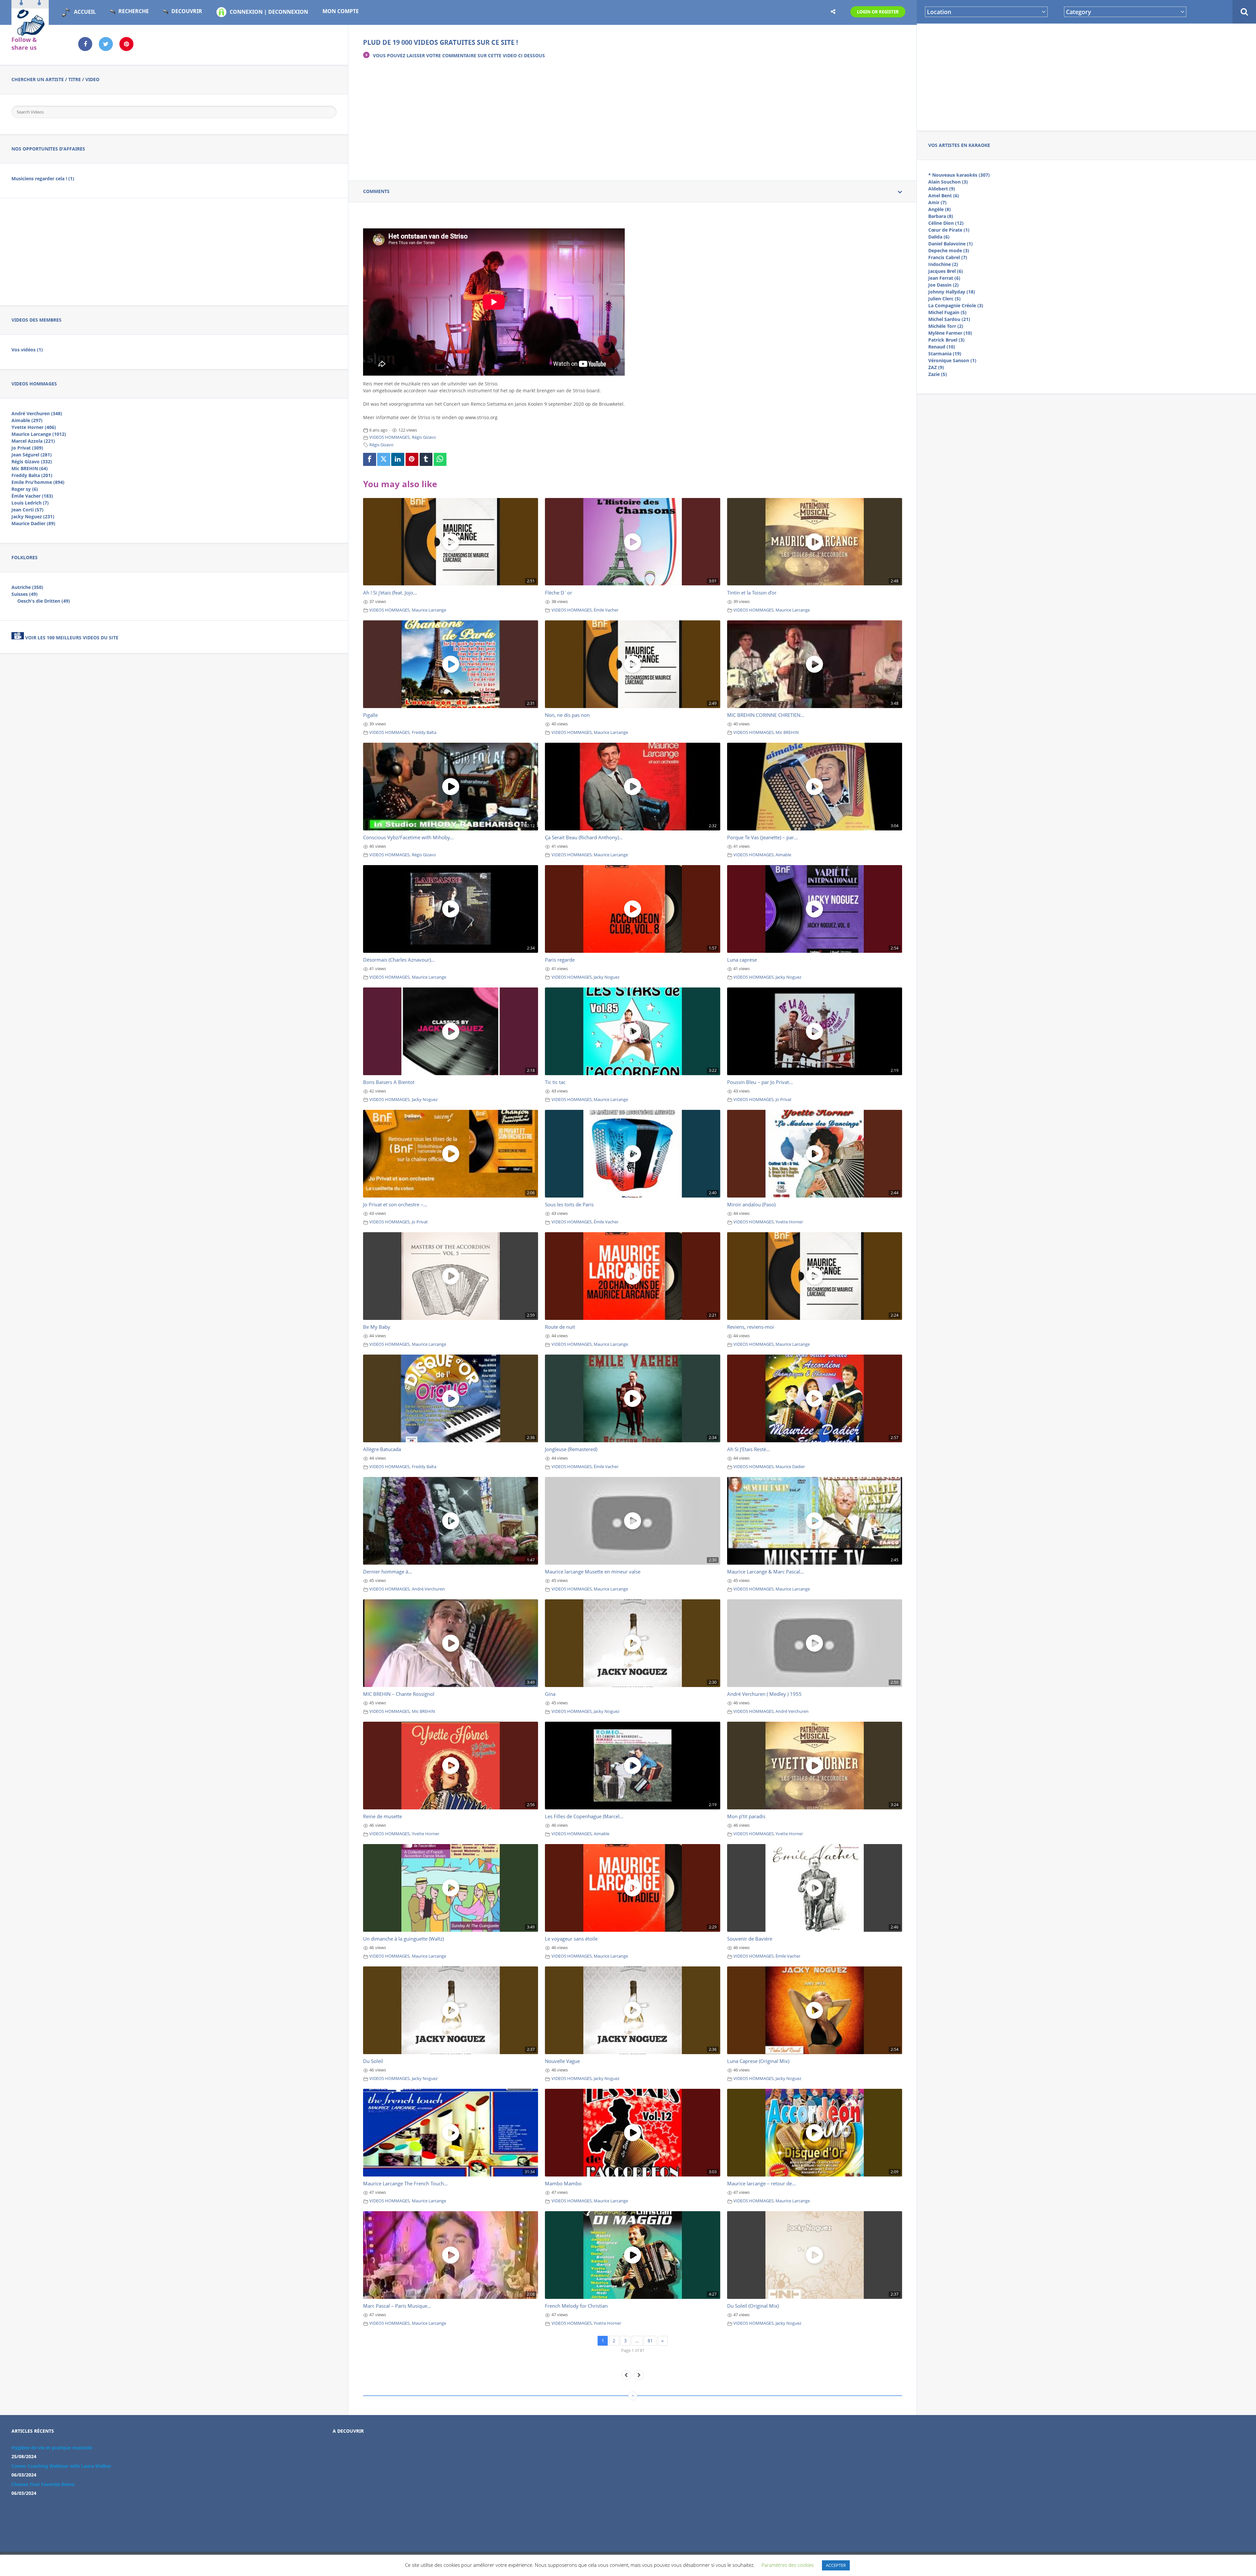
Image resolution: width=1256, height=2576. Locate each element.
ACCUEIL (85, 12)
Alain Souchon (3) (948, 182)
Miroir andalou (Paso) (751, 1204)
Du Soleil (373, 2061)
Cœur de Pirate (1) (949, 230)
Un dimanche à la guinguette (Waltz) (403, 1939)
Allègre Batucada (382, 1449)
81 (650, 2341)
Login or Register (878, 12)
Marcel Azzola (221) (33, 441)
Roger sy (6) (25, 489)
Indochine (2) (943, 264)
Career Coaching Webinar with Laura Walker (61, 2466)
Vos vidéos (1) (27, 350)
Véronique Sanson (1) (952, 360)
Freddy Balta (424, 732)
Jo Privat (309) (27, 448)
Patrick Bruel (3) (946, 340)
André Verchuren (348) (37, 413)
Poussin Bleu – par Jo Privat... (760, 1082)
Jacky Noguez (607, 977)
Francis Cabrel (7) (948, 257)
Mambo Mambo (563, 2183)
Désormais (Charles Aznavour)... (399, 960)
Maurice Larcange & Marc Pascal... (766, 1572)
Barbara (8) (941, 216)
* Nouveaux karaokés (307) (959, 175)
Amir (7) (937, 202)
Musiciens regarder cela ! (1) (43, 178)
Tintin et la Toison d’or (752, 593)
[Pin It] (412, 459)
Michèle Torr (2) (946, 326)
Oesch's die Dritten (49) (44, 601)
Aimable (783, 855)
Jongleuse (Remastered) (571, 1449)
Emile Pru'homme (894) (38, 482)
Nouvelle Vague (562, 2061)
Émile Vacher (606, 610)
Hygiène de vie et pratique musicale (52, 2448)
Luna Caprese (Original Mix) (758, 2061)
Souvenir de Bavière (750, 1939)
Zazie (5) (938, 374)
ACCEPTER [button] (836, 2565)
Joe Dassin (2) (943, 285)
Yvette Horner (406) (34, 427)
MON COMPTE (341, 11)
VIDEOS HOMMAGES (389, 437)
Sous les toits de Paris (569, 1204)
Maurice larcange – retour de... (761, 2183)
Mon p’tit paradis (746, 1816)
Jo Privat (784, 1100)
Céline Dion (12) (946, 223)
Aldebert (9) (942, 189)
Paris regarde (560, 960)
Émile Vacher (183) (32, 496)
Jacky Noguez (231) (33, 516)
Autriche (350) (27, 587)
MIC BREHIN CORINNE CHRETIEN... (766, 715)
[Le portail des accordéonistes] (30, 33)
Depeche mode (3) (949, 250)
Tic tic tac (555, 1082)
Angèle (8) (940, 209)
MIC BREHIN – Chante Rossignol (399, 1694)
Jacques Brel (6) (946, 271)
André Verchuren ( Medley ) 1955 (764, 1694)
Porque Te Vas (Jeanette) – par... (762, 837)
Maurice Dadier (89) (33, 523)
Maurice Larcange (429, 610)
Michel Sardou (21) (949, 319)
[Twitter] (384, 459)
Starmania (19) (945, 354)
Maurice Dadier (790, 1467)
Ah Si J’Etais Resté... (749, 1449)
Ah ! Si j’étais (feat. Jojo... (390, 593)
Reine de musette (383, 1816)
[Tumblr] (426, 459)
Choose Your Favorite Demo (43, 2484)
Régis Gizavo (424, 437)
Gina (550, 1694)
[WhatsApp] (440, 459)
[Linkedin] (398, 459)
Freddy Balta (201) (32, 475)
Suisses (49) (25, 594)
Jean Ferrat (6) (944, 278)
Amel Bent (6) (944, 195)
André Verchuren (428, 1589)
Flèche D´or (558, 593)
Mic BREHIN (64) (30, 468)
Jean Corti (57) (27, 510)
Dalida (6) (939, 237)
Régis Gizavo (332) (32, 462)
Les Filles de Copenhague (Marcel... (584, 1816)
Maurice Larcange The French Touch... (405, 2183)
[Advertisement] (1087, 76)
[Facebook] (370, 459)
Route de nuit (560, 1327)
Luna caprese (742, 960)
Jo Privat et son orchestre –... (395, 1204)
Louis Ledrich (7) (30, 503)
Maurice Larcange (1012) (39, 434)
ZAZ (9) (936, 367)
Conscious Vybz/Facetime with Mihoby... (408, 837)
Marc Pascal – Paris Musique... (397, 2306)
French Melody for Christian (576, 2306)
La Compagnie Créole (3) (956, 305)
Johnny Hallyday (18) (952, 292)
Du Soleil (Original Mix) (753, 2306)
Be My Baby (377, 1327)
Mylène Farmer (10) (950, 333)
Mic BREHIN (787, 732)
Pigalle (370, 715)
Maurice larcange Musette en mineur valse (593, 1572)
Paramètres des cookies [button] (788, 2565)
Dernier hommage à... (388, 1572)
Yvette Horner (789, 1222)
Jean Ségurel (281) (32, 455)
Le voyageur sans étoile (571, 1939)
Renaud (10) (942, 347)
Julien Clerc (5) (944, 299)
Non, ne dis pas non (567, 715)
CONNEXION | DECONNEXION (269, 12)
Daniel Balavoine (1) (951, 244)
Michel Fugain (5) (947, 312)
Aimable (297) (27, 420)
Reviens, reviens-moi (750, 1327)
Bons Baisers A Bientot (389, 1082)
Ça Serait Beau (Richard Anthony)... (584, 837)
